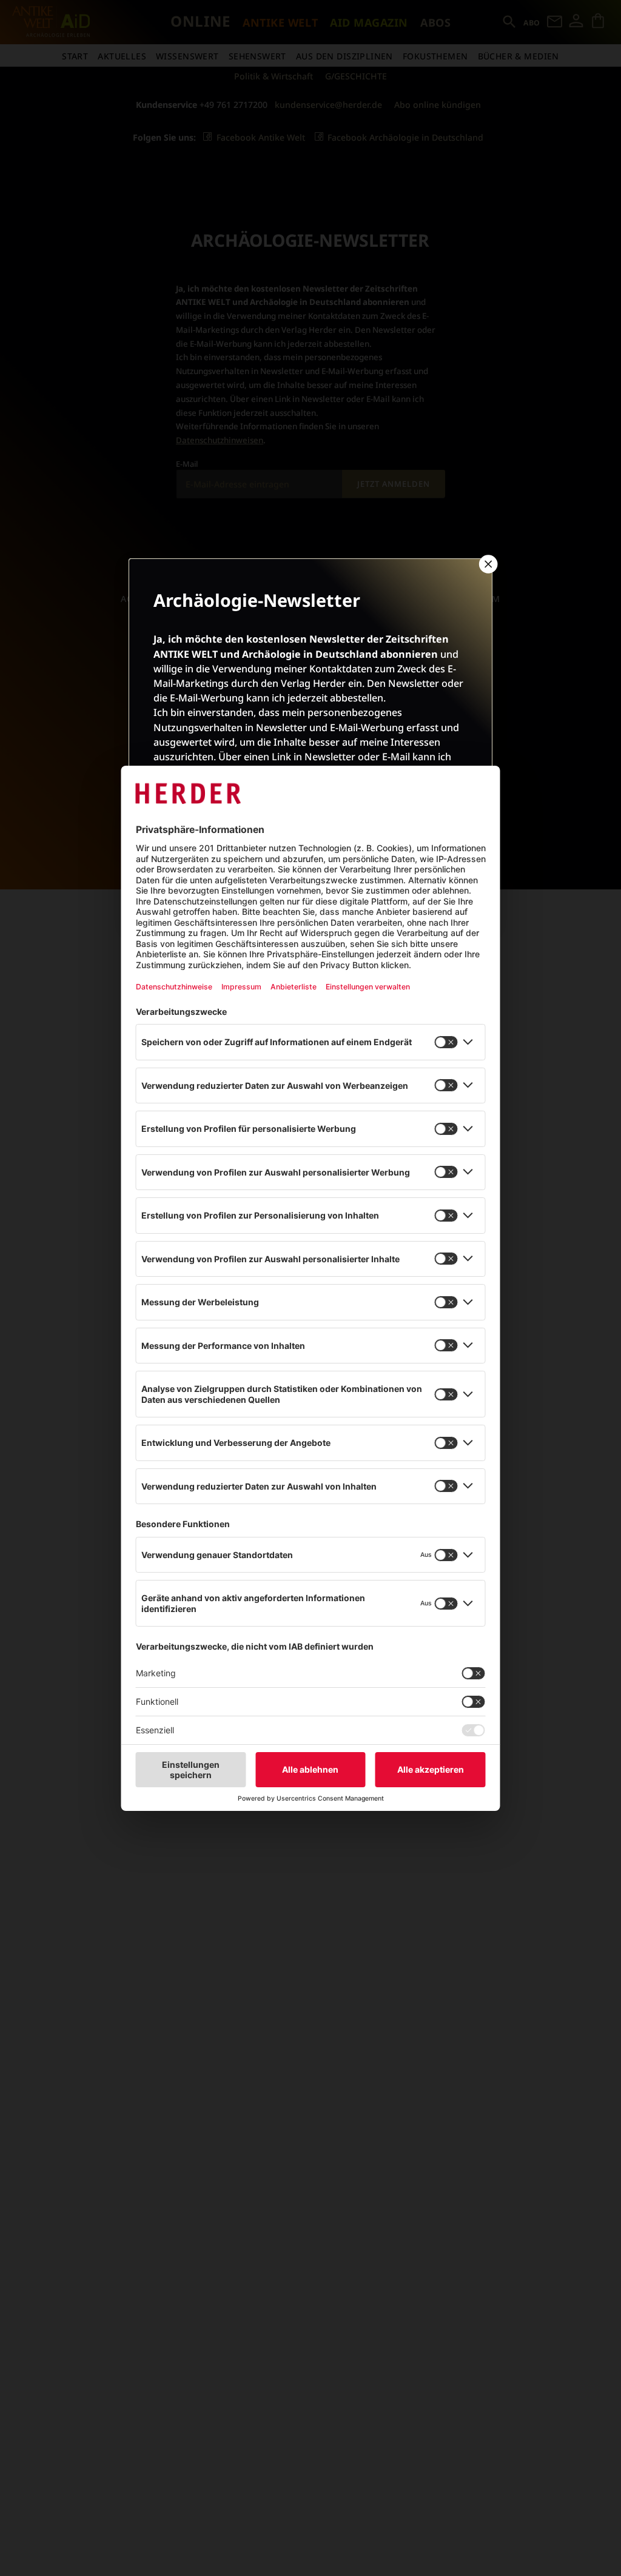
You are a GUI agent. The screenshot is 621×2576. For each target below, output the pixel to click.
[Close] (487, 564)
